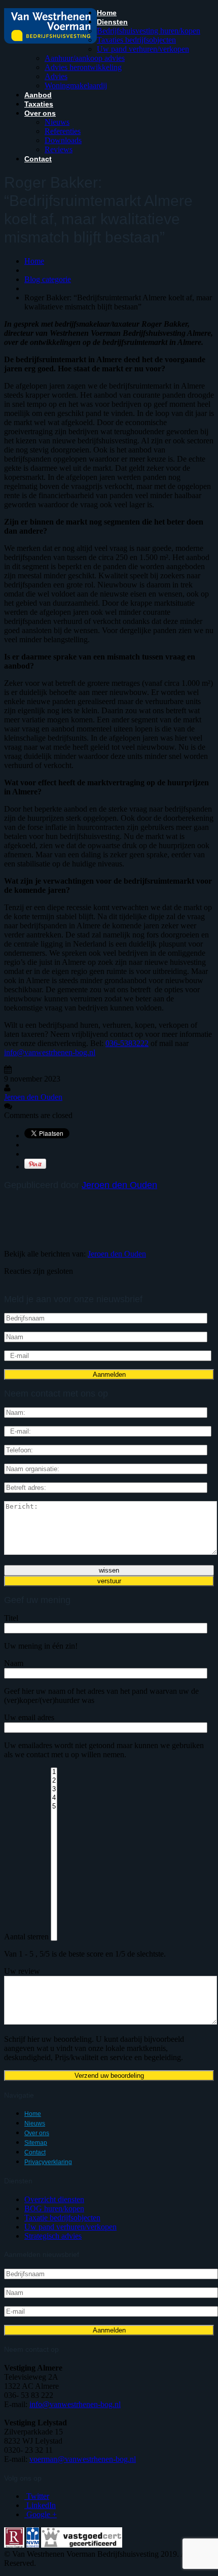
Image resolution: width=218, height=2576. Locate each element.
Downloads (63, 140)
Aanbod (38, 95)
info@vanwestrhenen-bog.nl (50, 1052)
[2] (54, 1781)
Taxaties (39, 104)
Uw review (22, 1971)
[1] (54, 1772)
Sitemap (36, 2143)
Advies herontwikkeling (83, 67)
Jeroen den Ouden (33, 1097)
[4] (54, 1798)
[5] (54, 1807)
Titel (11, 1618)
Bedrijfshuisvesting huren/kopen (149, 31)
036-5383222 (127, 1043)
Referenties (63, 131)
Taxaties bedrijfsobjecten (136, 40)
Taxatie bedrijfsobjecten (62, 2218)
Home (107, 13)
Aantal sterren (26, 1937)
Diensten (112, 22)
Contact (38, 159)
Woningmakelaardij (76, 85)
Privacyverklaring (48, 2162)
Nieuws (57, 122)
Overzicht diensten (54, 2199)
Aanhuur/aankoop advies (85, 58)
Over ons (40, 113)
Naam (14, 1663)
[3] (54, 1789)
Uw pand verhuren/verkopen (143, 49)
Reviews (59, 149)
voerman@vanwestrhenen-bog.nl (83, 2459)
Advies (56, 76)
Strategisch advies (53, 2236)
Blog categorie (48, 279)
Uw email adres (29, 1717)
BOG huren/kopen (54, 2208)
